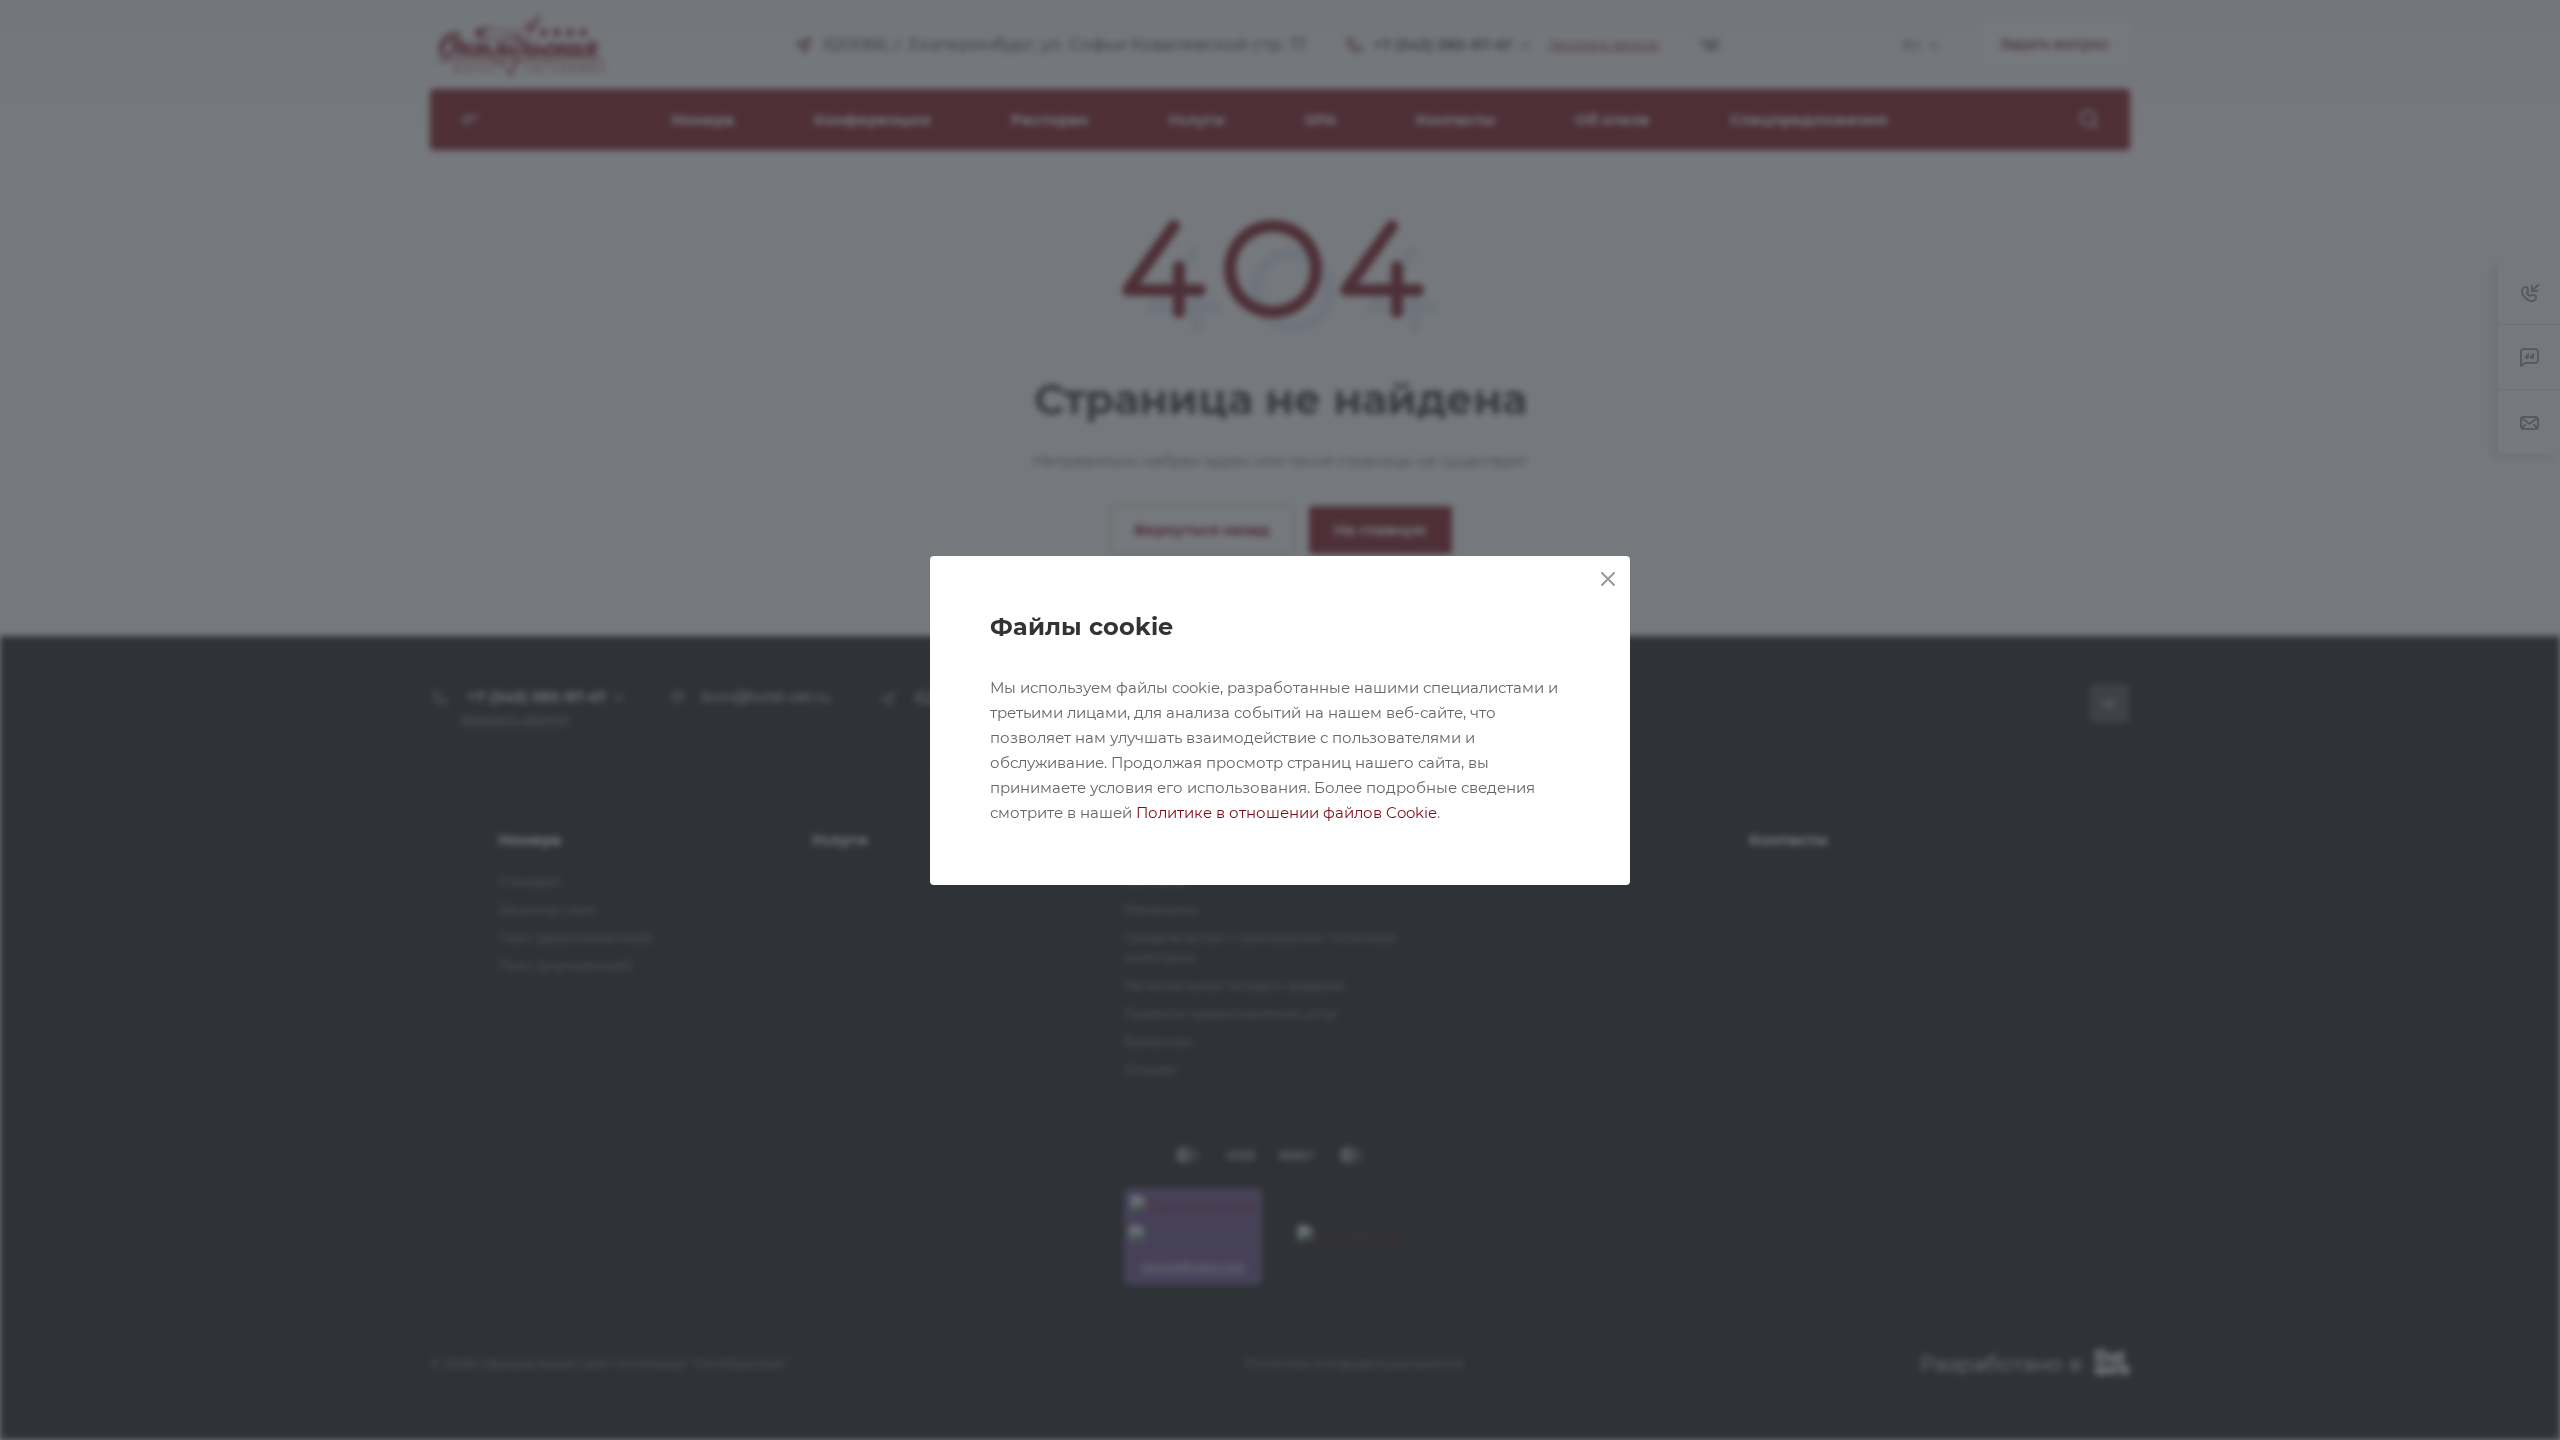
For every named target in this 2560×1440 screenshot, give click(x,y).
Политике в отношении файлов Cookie (1286, 812)
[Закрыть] (1608, 579)
